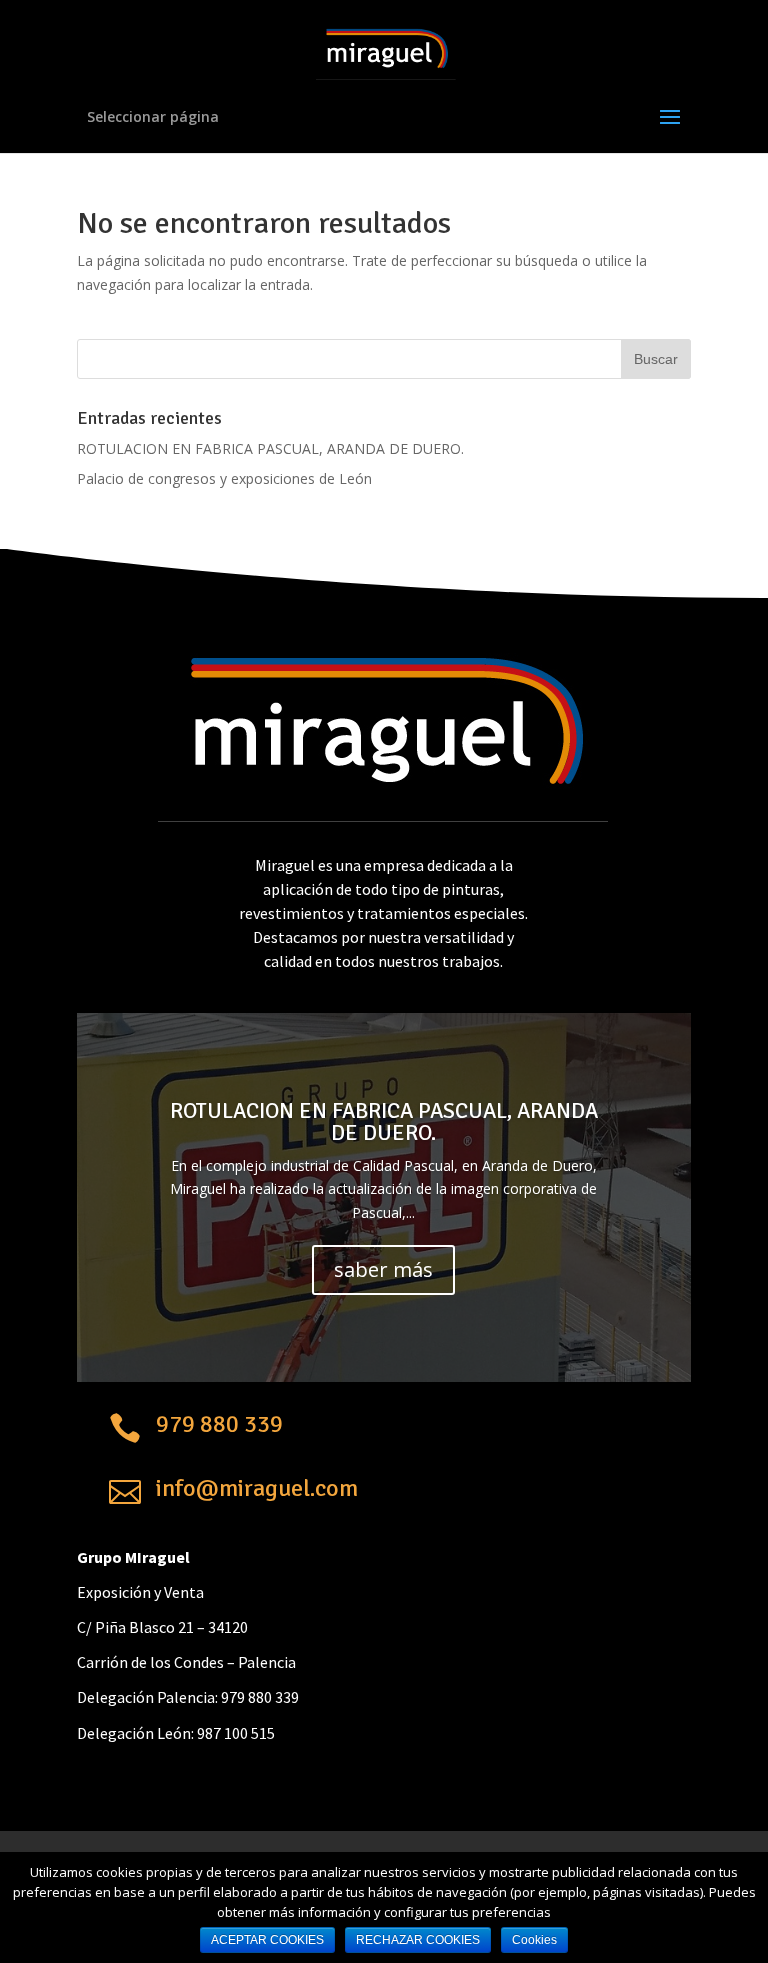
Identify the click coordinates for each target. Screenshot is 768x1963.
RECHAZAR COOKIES (418, 1940)
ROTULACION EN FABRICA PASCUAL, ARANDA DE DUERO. (270, 448)
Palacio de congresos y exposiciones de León (224, 478)
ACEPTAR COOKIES (267, 1940)
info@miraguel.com (257, 1488)
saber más (383, 1269)
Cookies (534, 1940)
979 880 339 (219, 1424)
